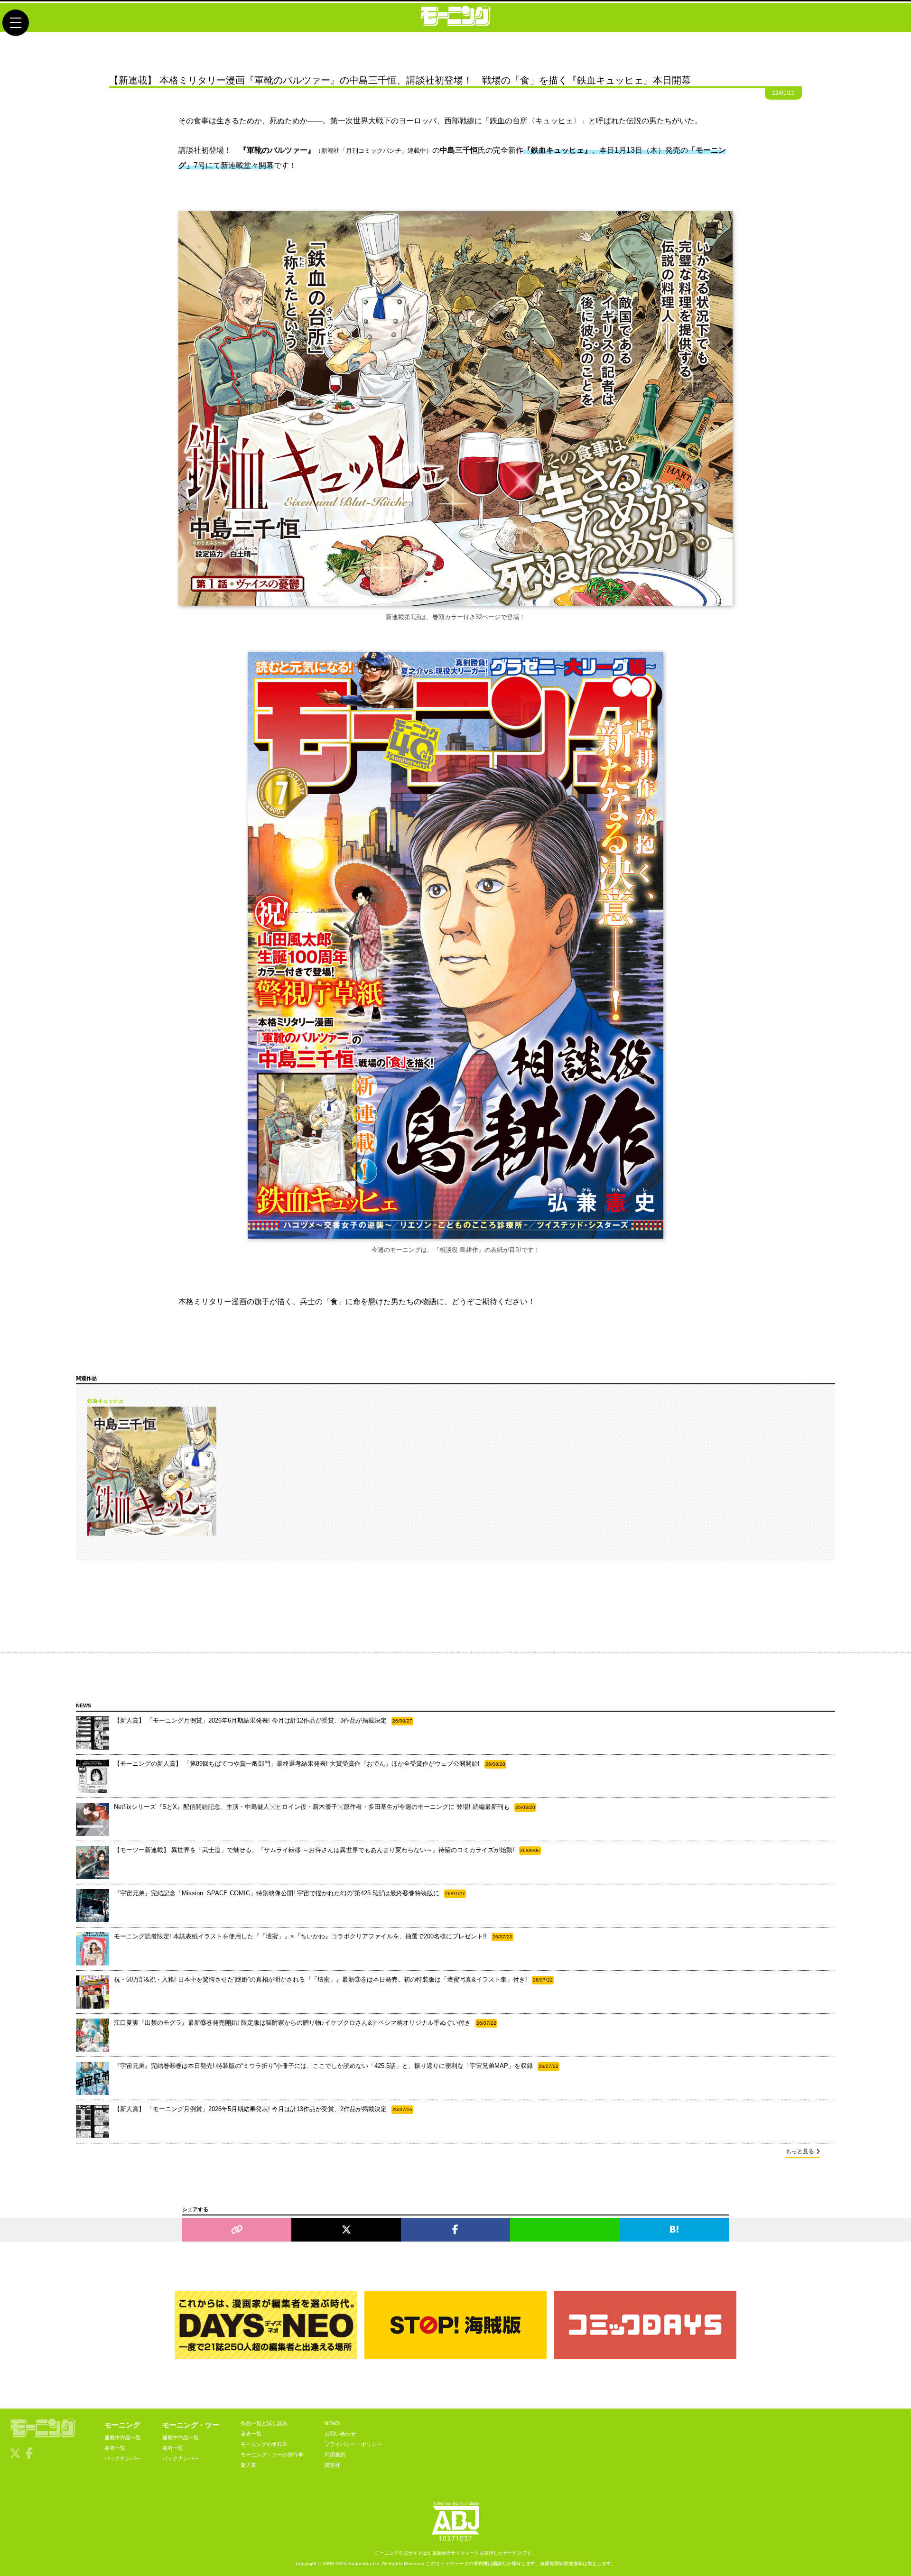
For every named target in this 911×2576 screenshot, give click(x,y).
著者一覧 (115, 2448)
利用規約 (335, 2455)
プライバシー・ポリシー (353, 2444)
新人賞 (248, 2465)
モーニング (122, 2425)
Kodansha (360, 2563)
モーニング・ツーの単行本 (272, 2455)
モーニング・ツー (191, 2425)
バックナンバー (123, 2458)
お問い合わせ (340, 2434)
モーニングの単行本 (264, 2444)
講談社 (332, 2465)
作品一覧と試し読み (264, 2423)
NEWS (332, 2423)
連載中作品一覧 (123, 2437)
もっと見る (800, 2151)
